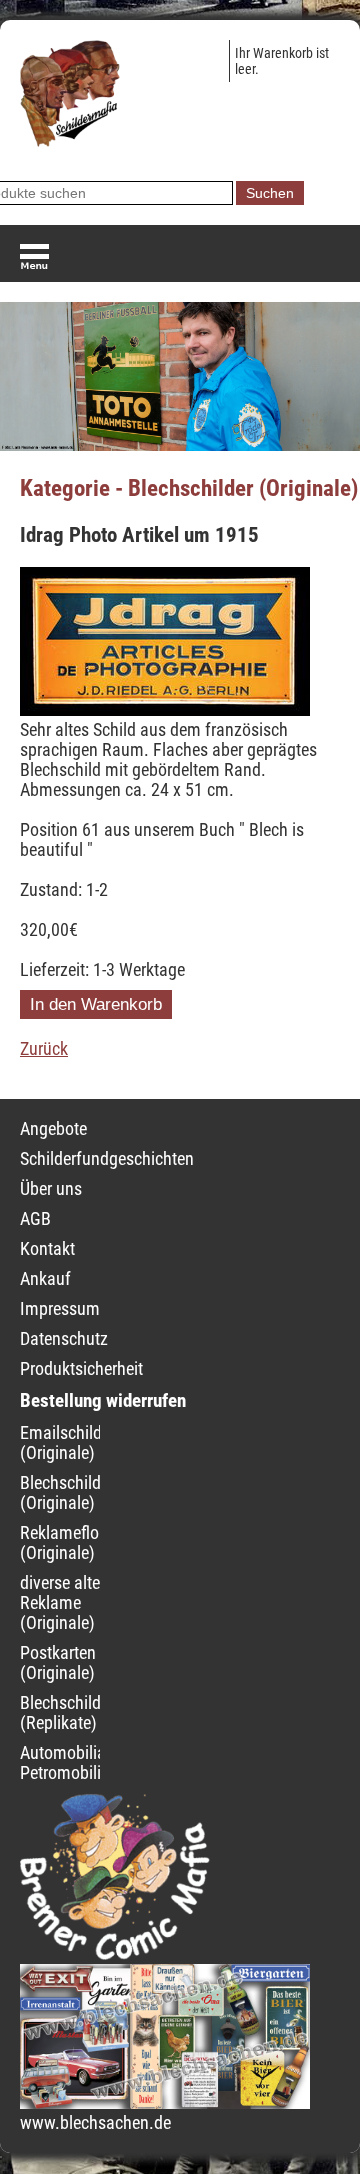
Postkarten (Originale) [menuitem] (58, 1663)
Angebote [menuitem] (53, 1129)
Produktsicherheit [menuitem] (81, 1369)
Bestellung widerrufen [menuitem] (103, 1400)
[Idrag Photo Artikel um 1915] (165, 710)
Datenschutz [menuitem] (64, 1339)
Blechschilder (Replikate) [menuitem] (67, 1713)
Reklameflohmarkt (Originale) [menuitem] (84, 1543)
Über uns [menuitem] (51, 1189)
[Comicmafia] (115, 1954)
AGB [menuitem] (35, 1219)
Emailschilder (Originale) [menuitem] (67, 1443)
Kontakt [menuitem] (47, 1249)
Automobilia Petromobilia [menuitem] (65, 1763)
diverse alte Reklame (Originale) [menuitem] (60, 1603)
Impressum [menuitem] (60, 1309)
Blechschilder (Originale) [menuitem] (67, 1493)
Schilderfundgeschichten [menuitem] (107, 1159)
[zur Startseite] (70, 141)
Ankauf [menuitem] (45, 1279)
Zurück (44, 1049)
